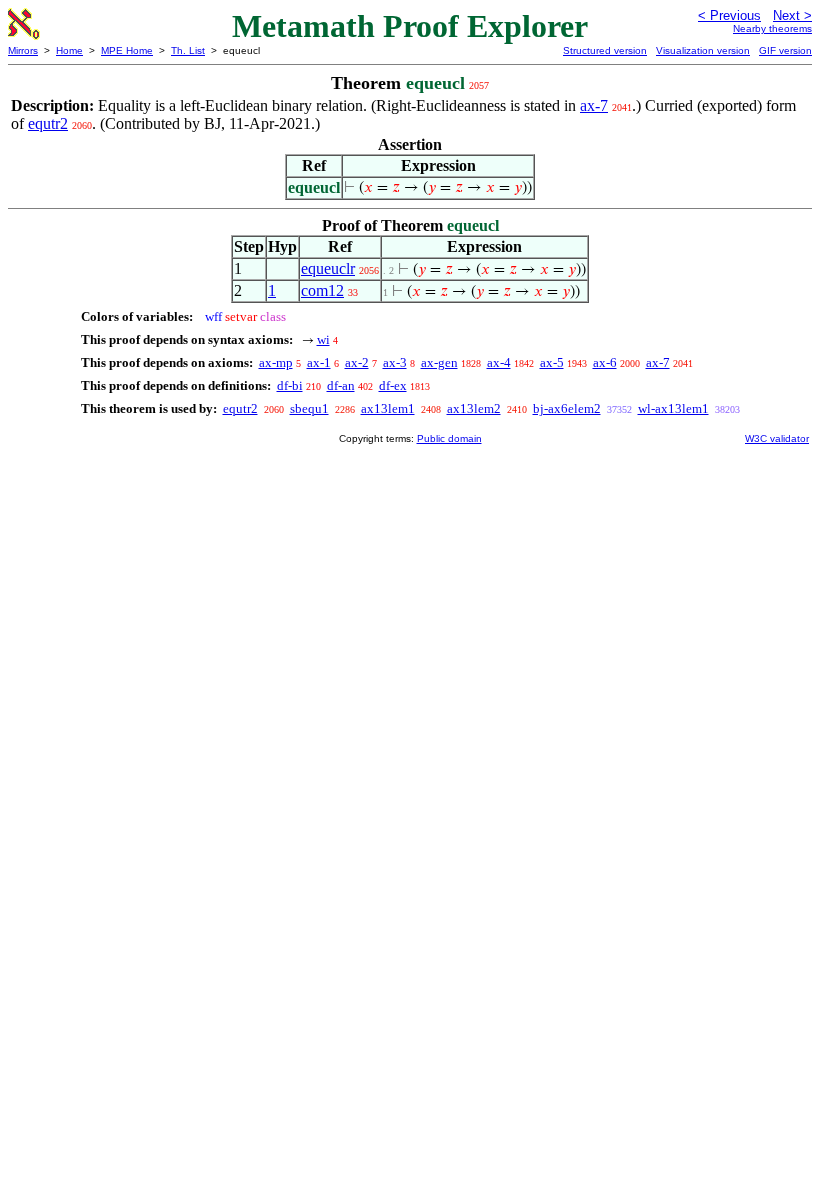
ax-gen (439, 362)
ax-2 (357, 362)
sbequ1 (309, 408)
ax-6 (605, 362)
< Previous (729, 15)
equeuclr (328, 268)
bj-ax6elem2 (567, 408)
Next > (792, 15)
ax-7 (594, 105)
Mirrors (23, 50)
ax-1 (319, 362)
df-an (341, 385)
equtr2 (48, 123)
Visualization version (703, 50)
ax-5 (552, 362)
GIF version (785, 50)
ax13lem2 (474, 408)
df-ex (393, 385)
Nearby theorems (772, 28)
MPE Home (127, 50)
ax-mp (276, 362)
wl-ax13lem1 (673, 408)
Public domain (449, 438)
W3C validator (777, 438)
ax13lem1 (388, 408)
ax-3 (395, 362)
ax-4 (499, 362)
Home (69, 50)
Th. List (188, 50)
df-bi (290, 385)
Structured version (605, 50)
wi (323, 339)
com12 (322, 290)
